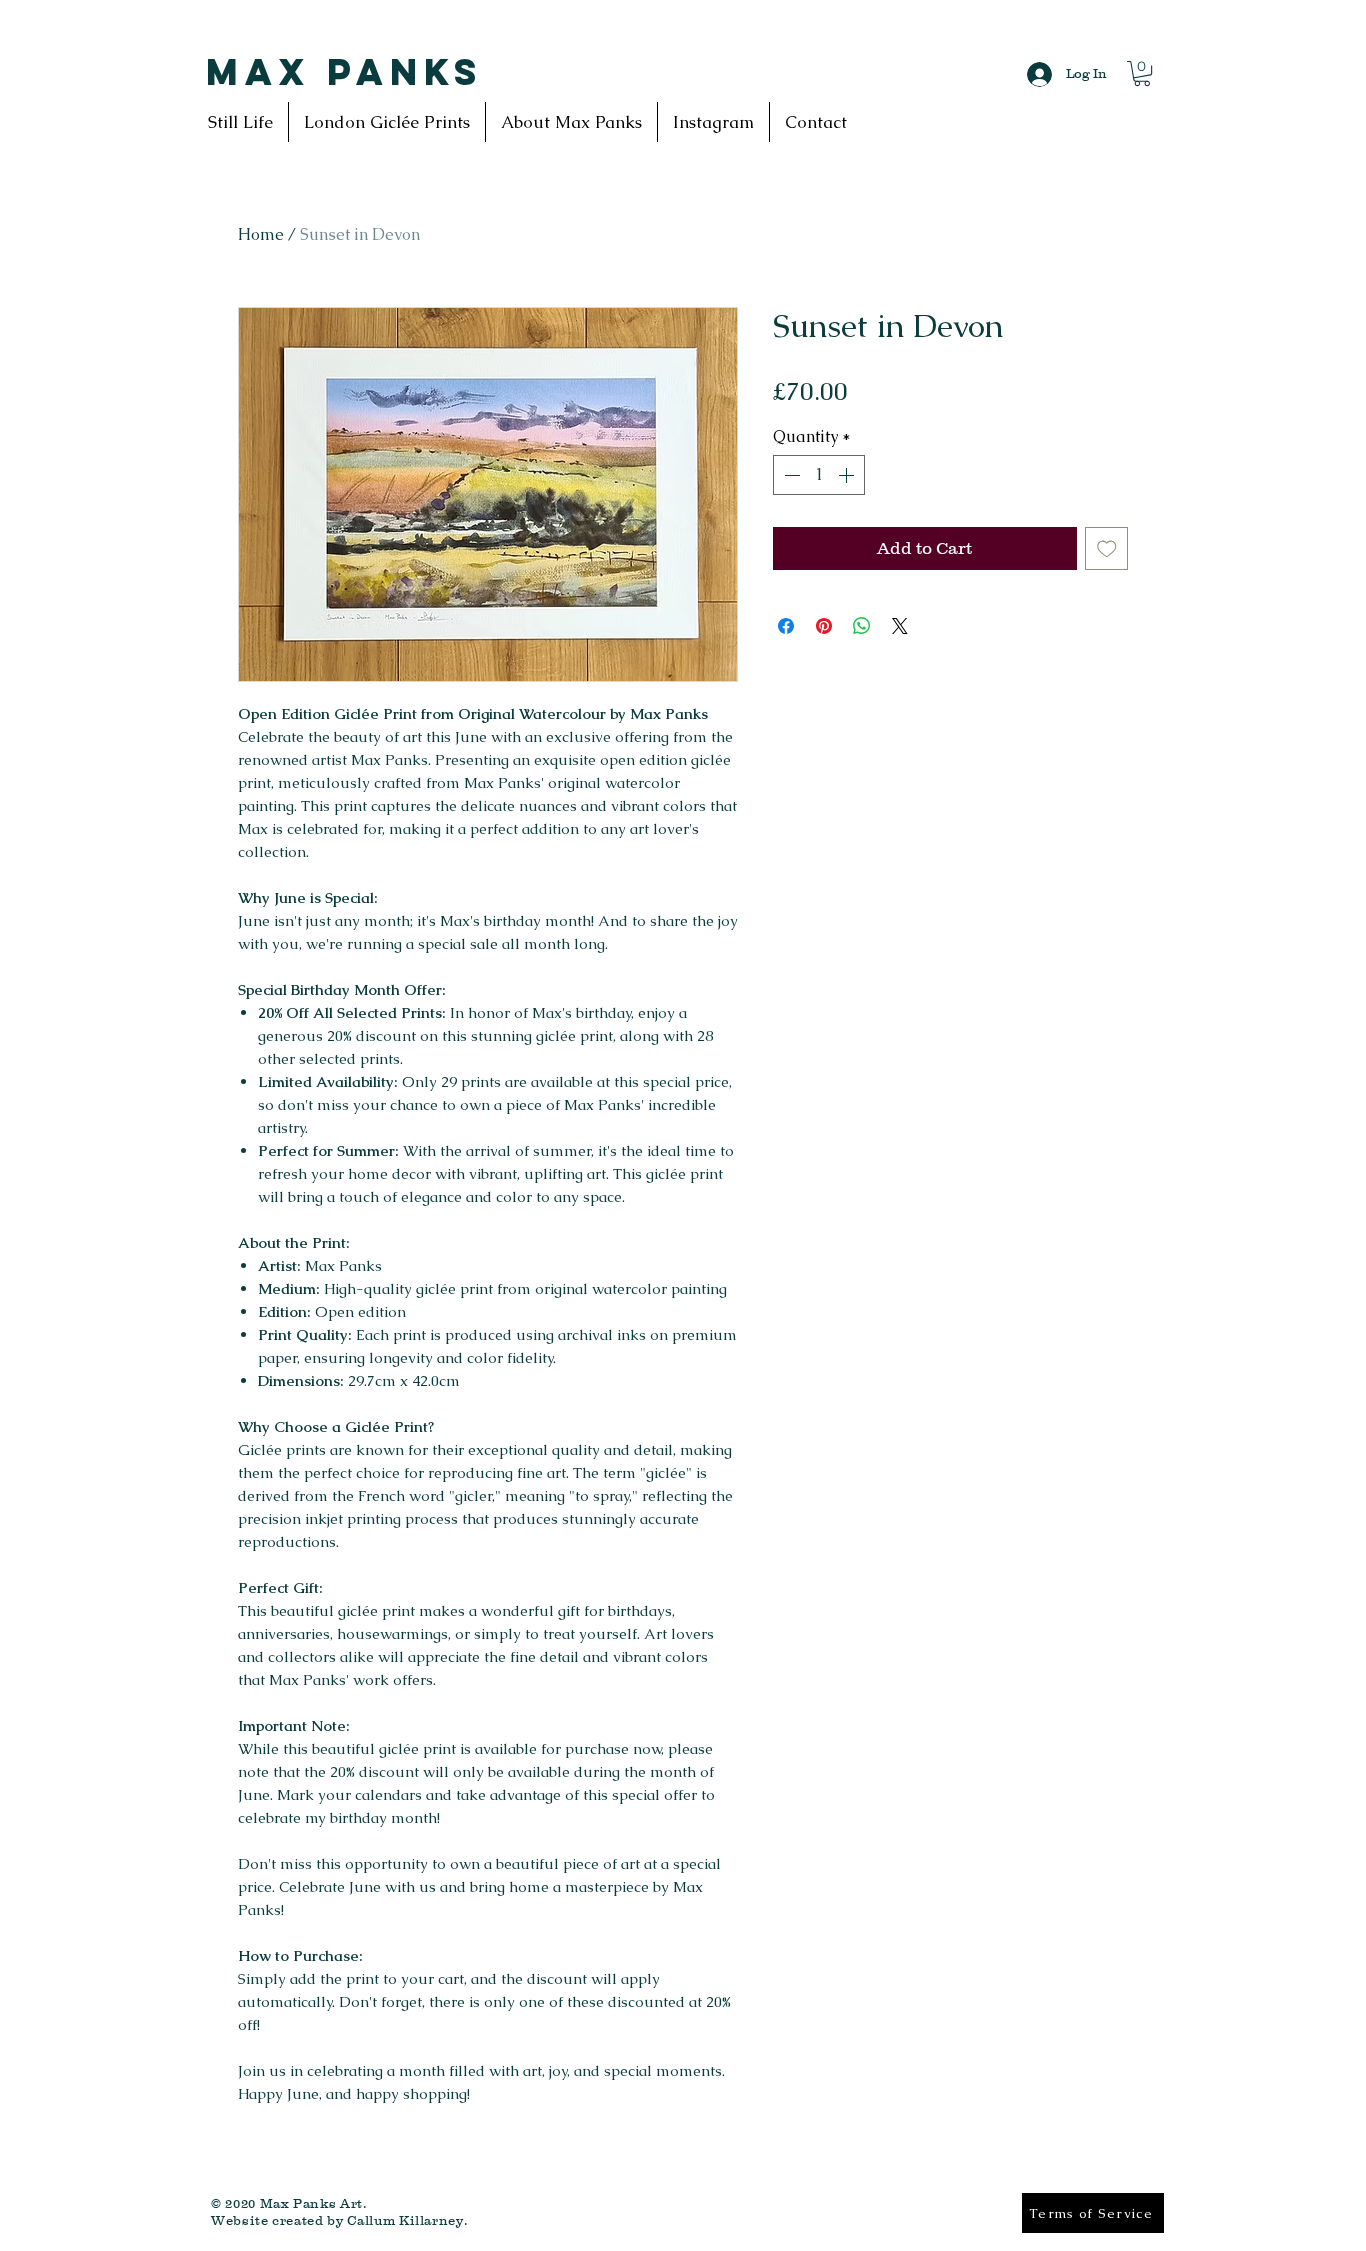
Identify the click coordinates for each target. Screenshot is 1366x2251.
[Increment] (848, 475)
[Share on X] (900, 626)
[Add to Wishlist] (1107, 549)
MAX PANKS (344, 72)
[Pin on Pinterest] (824, 626)
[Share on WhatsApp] (862, 626)
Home (261, 234)
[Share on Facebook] (786, 626)
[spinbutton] (819, 475)
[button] (1142, 73)
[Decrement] (790, 475)
